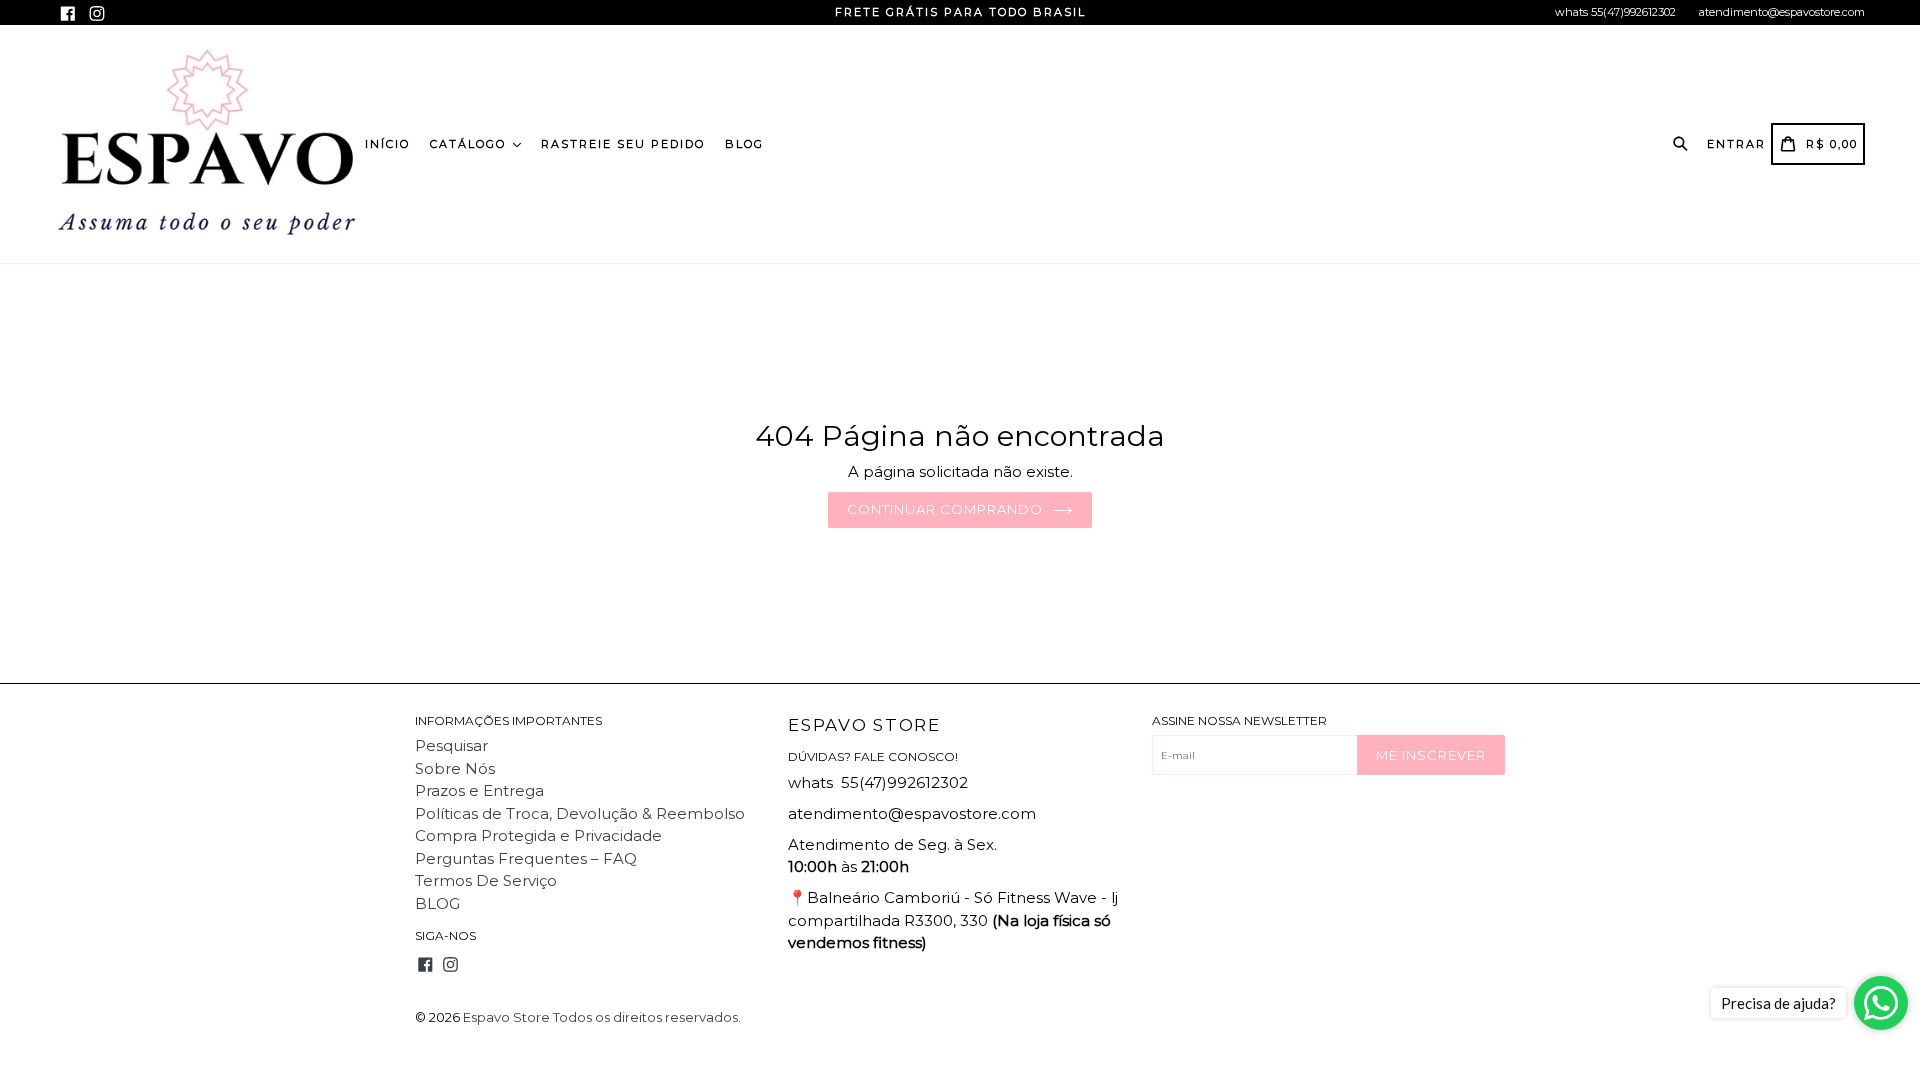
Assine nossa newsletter (1239, 721)
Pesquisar (451, 745)
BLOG (437, 903)
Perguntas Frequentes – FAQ (526, 858)
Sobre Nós (455, 768)
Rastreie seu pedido (623, 144)
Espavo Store (864, 725)
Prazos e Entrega (479, 790)
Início (387, 144)
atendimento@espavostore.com (1782, 12)
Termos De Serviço (486, 880)
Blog (744, 144)
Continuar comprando (945, 509)
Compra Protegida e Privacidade (538, 835)
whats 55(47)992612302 (1615, 12)
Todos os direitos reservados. (647, 1017)
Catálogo (470, 144)
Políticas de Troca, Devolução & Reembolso (580, 813)
